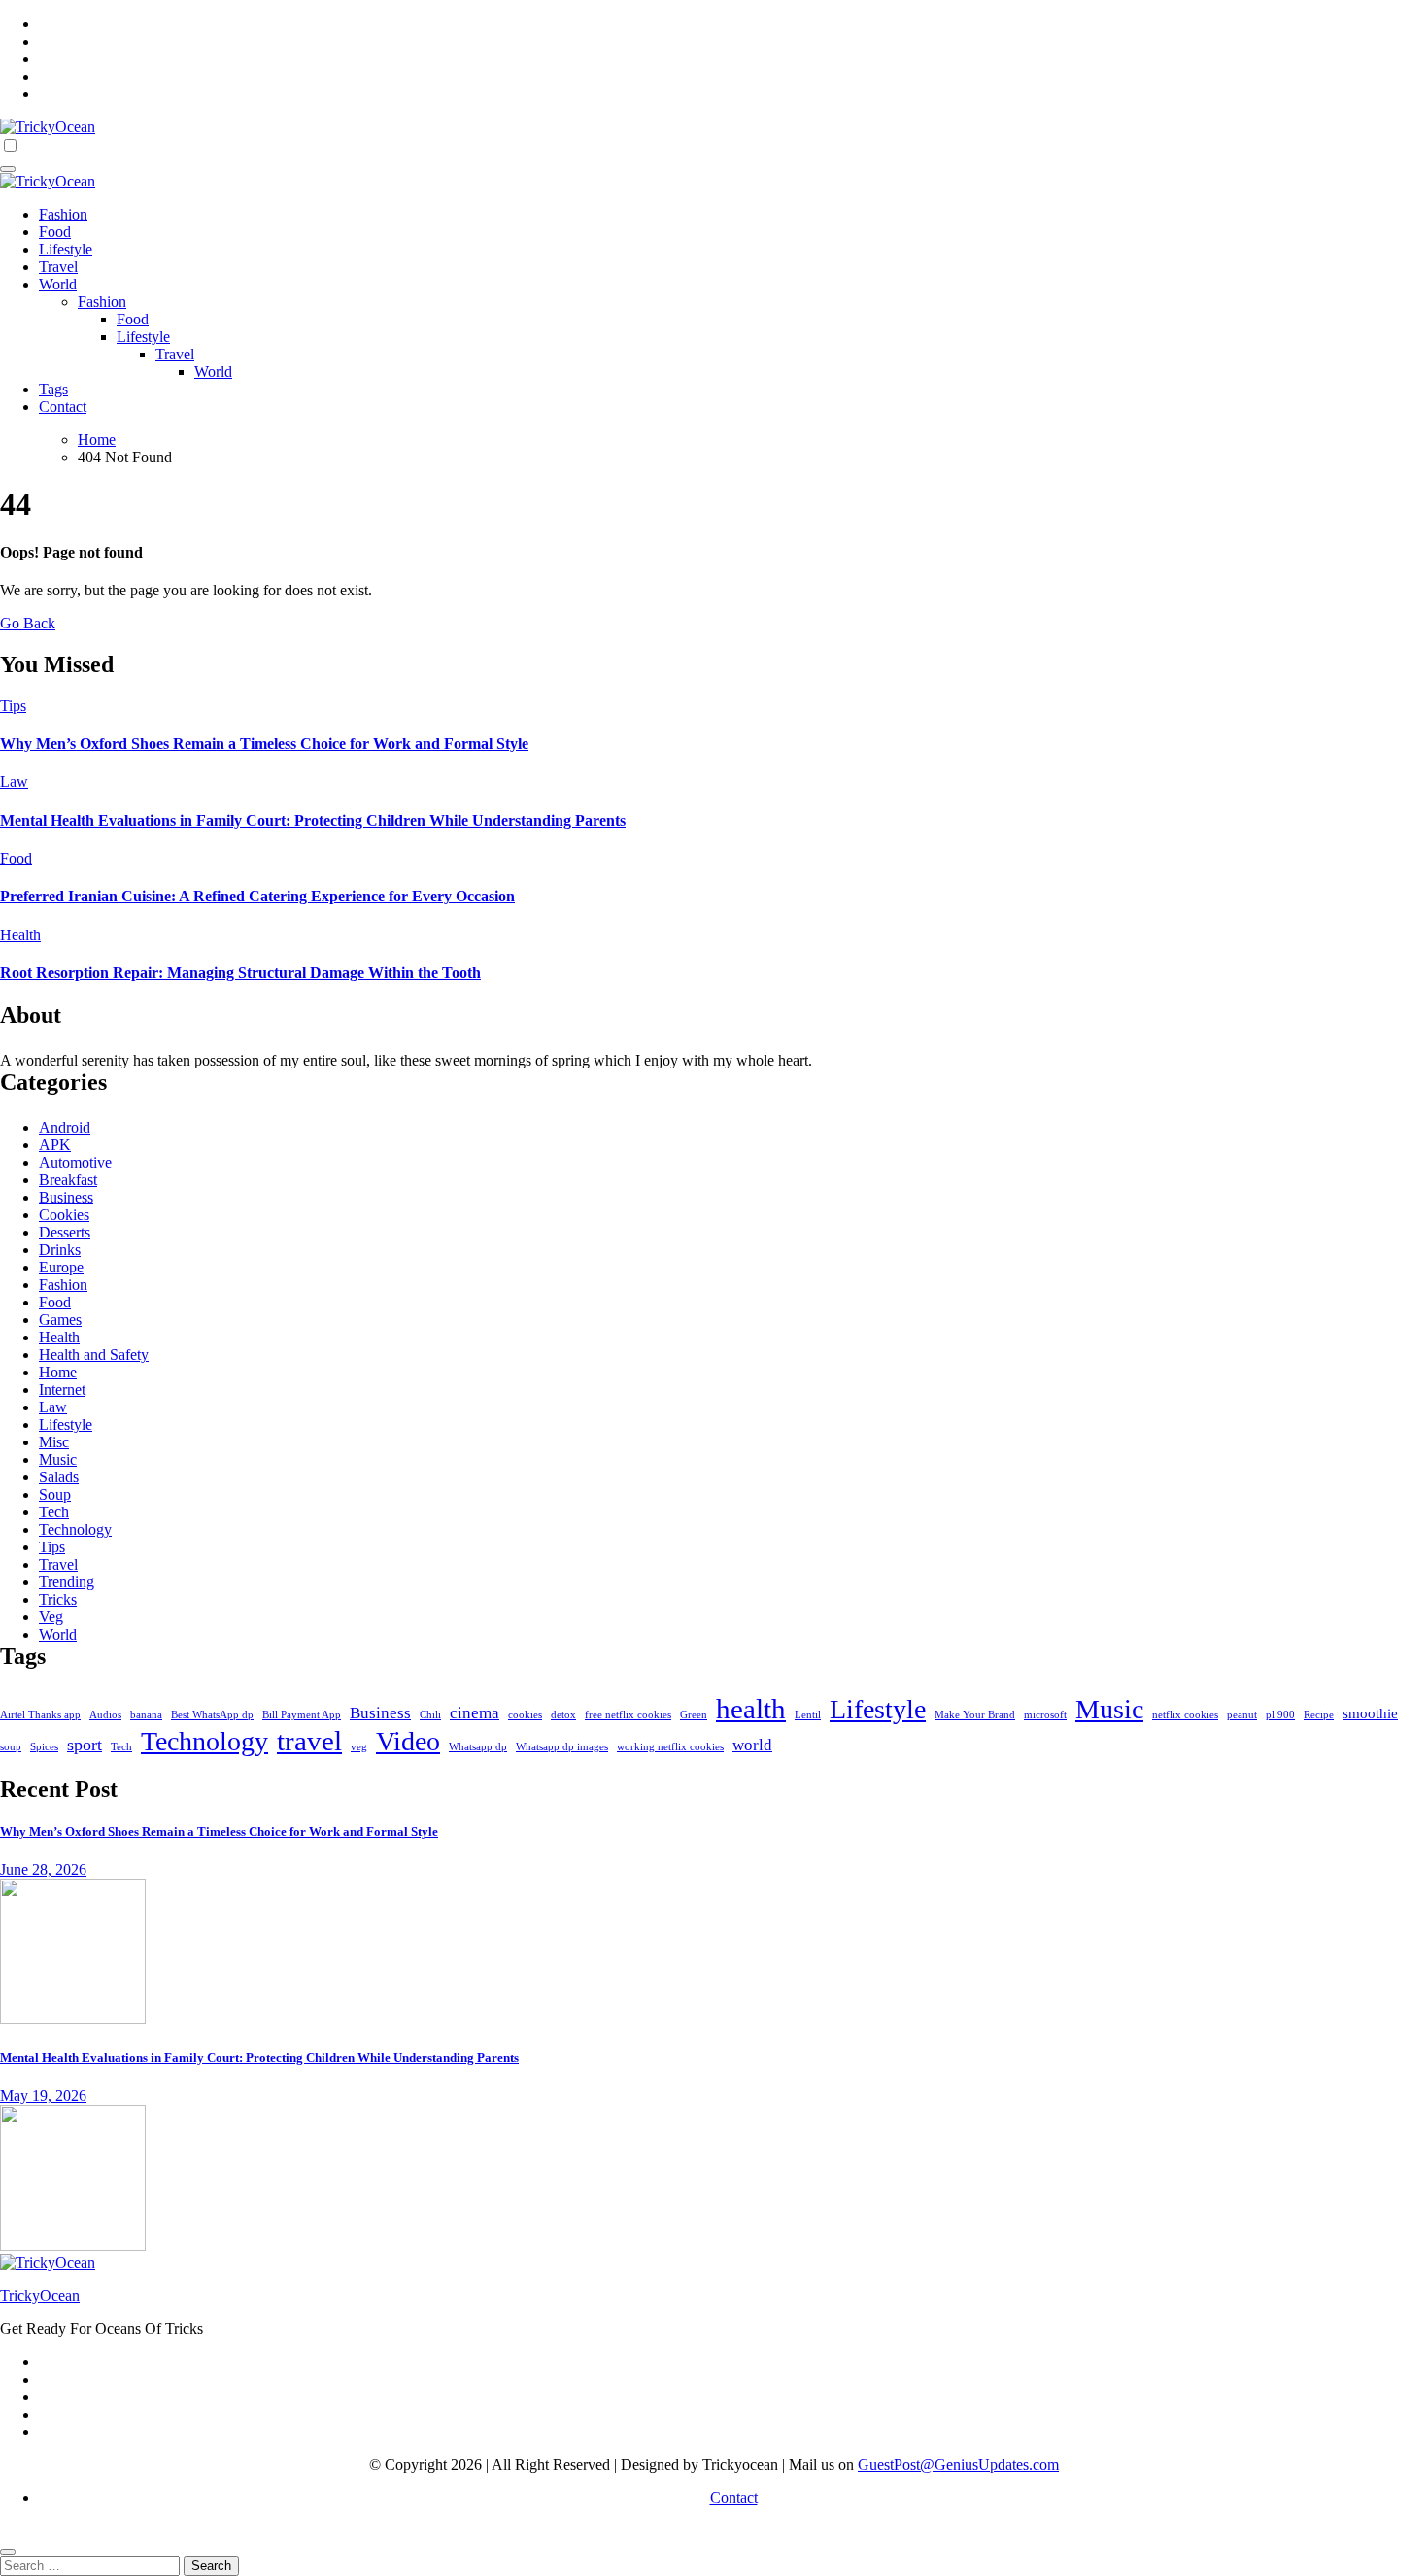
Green (694, 1715)
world (752, 1745)
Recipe (1319, 1715)
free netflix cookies (628, 1715)
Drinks (60, 1250)
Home (58, 1372)
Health (20, 935)
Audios (105, 1715)
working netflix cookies (670, 1747)
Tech (54, 1512)
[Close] (8, 2552)
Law (14, 781)
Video (408, 1741)
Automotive (75, 1162)
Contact (63, 407)
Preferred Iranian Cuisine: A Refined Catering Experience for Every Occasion (257, 896)
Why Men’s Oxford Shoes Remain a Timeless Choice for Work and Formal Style (264, 744)
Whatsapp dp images (562, 1747)
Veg (51, 1617)
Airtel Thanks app (40, 1715)
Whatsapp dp (478, 1747)
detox (563, 1715)
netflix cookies (1185, 1715)
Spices (44, 1747)
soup (11, 1747)
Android (65, 1127)
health (751, 1709)
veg (359, 1747)
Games (60, 1320)
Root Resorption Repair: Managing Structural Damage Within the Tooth (240, 973)
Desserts (65, 1232)
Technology (75, 1529)
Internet (62, 1390)
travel (309, 1741)
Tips (13, 706)
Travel (58, 267)
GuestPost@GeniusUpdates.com (958, 2465)
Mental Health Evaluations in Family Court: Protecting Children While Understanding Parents (313, 820)
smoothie (1370, 1713)
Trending (67, 1582)
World (58, 284)
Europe (61, 1267)
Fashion (63, 214)
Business (66, 1197)
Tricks (58, 1599)
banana (146, 1715)
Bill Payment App (302, 1715)
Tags (53, 389)
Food (55, 232)
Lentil (808, 1715)
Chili (430, 1715)
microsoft (1045, 1715)
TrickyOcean (40, 2296)
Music (58, 1459)
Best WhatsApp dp (212, 1715)
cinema (475, 1713)
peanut (1242, 1715)
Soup (55, 1494)
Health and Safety (94, 1355)
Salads (59, 1477)
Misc (54, 1442)
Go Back (28, 623)
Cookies (64, 1215)
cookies (525, 1715)
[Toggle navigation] (8, 169)
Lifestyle (66, 249)
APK (55, 1145)
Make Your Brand (975, 1715)
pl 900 (1280, 1715)
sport (85, 1745)
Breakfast (68, 1180)
